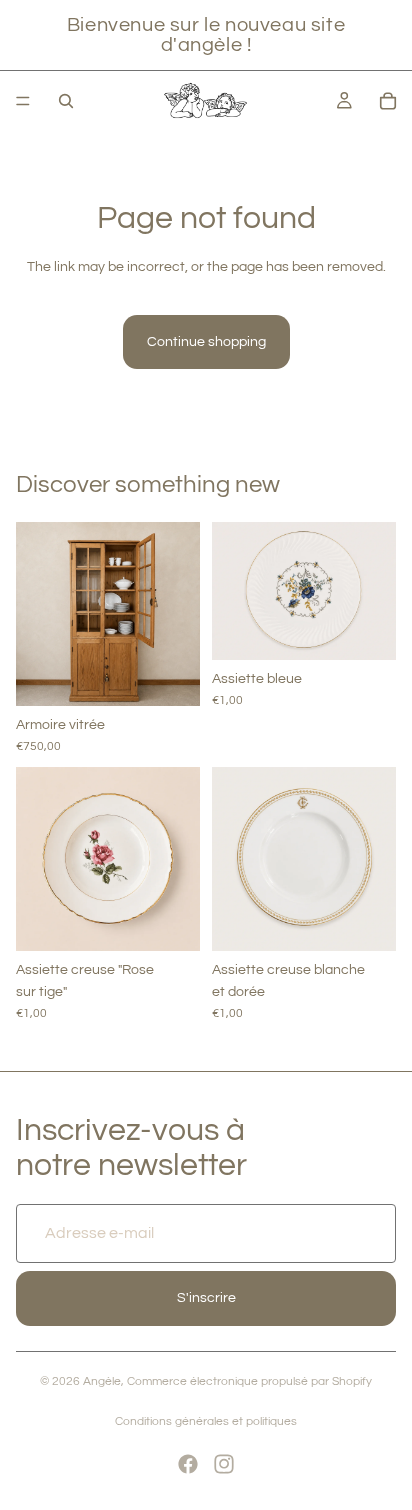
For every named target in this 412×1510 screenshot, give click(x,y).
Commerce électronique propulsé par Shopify (249, 1381)
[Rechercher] (66, 101)
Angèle (102, 1381)
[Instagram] (224, 1464)
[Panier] (388, 101)
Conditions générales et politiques (206, 1421)
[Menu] (23, 101)
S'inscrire (206, 1299)
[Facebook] (188, 1464)
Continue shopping (206, 342)
